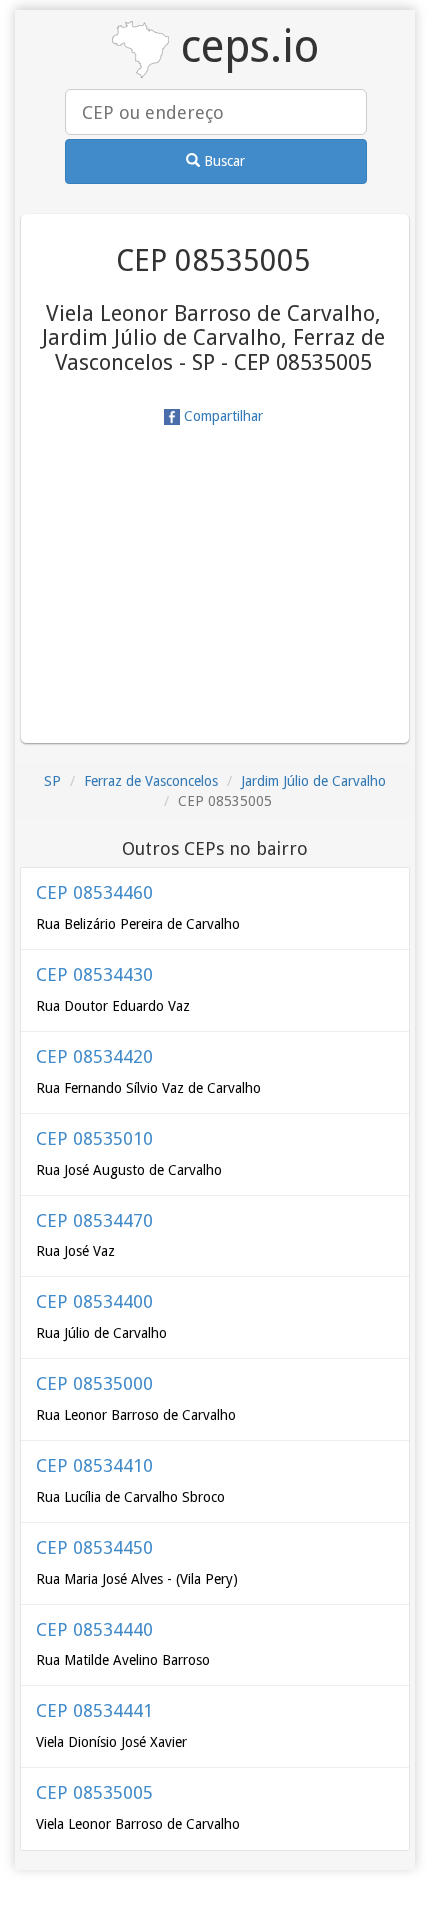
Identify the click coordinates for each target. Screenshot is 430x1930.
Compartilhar (221, 416)
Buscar (222, 161)
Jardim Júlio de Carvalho (313, 781)
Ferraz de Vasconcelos (151, 781)
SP (52, 781)
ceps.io (244, 46)
